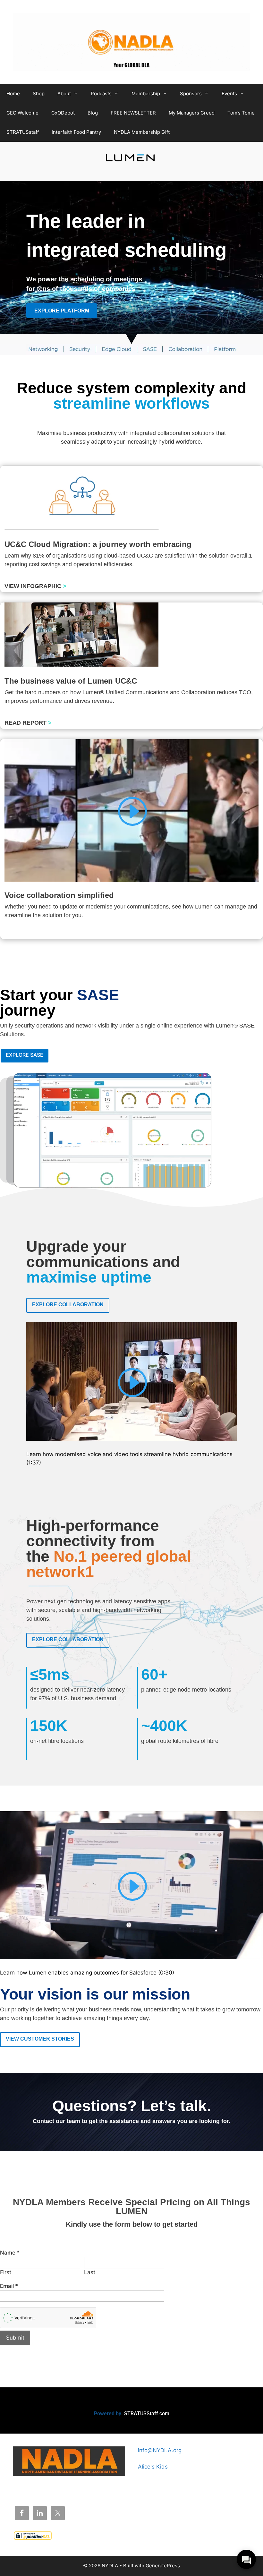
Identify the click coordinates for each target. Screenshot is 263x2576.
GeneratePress (163, 2566)
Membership (146, 94)
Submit (15, 2338)
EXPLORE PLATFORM (62, 311)
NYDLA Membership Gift (142, 132)
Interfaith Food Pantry (76, 132)
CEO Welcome (22, 113)
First (6, 2272)
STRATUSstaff (23, 132)
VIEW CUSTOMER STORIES (40, 2039)
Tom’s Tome (241, 113)
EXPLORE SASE (25, 1055)
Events (229, 94)
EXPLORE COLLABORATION (68, 1305)
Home (13, 94)
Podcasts (101, 94)
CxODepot (63, 113)
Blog (93, 113)
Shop (39, 94)
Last (90, 2272)
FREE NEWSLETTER (133, 113)
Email (9, 2286)
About (64, 94)
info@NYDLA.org (160, 2450)
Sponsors (191, 94)
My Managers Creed (192, 113)
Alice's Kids (153, 2467)
